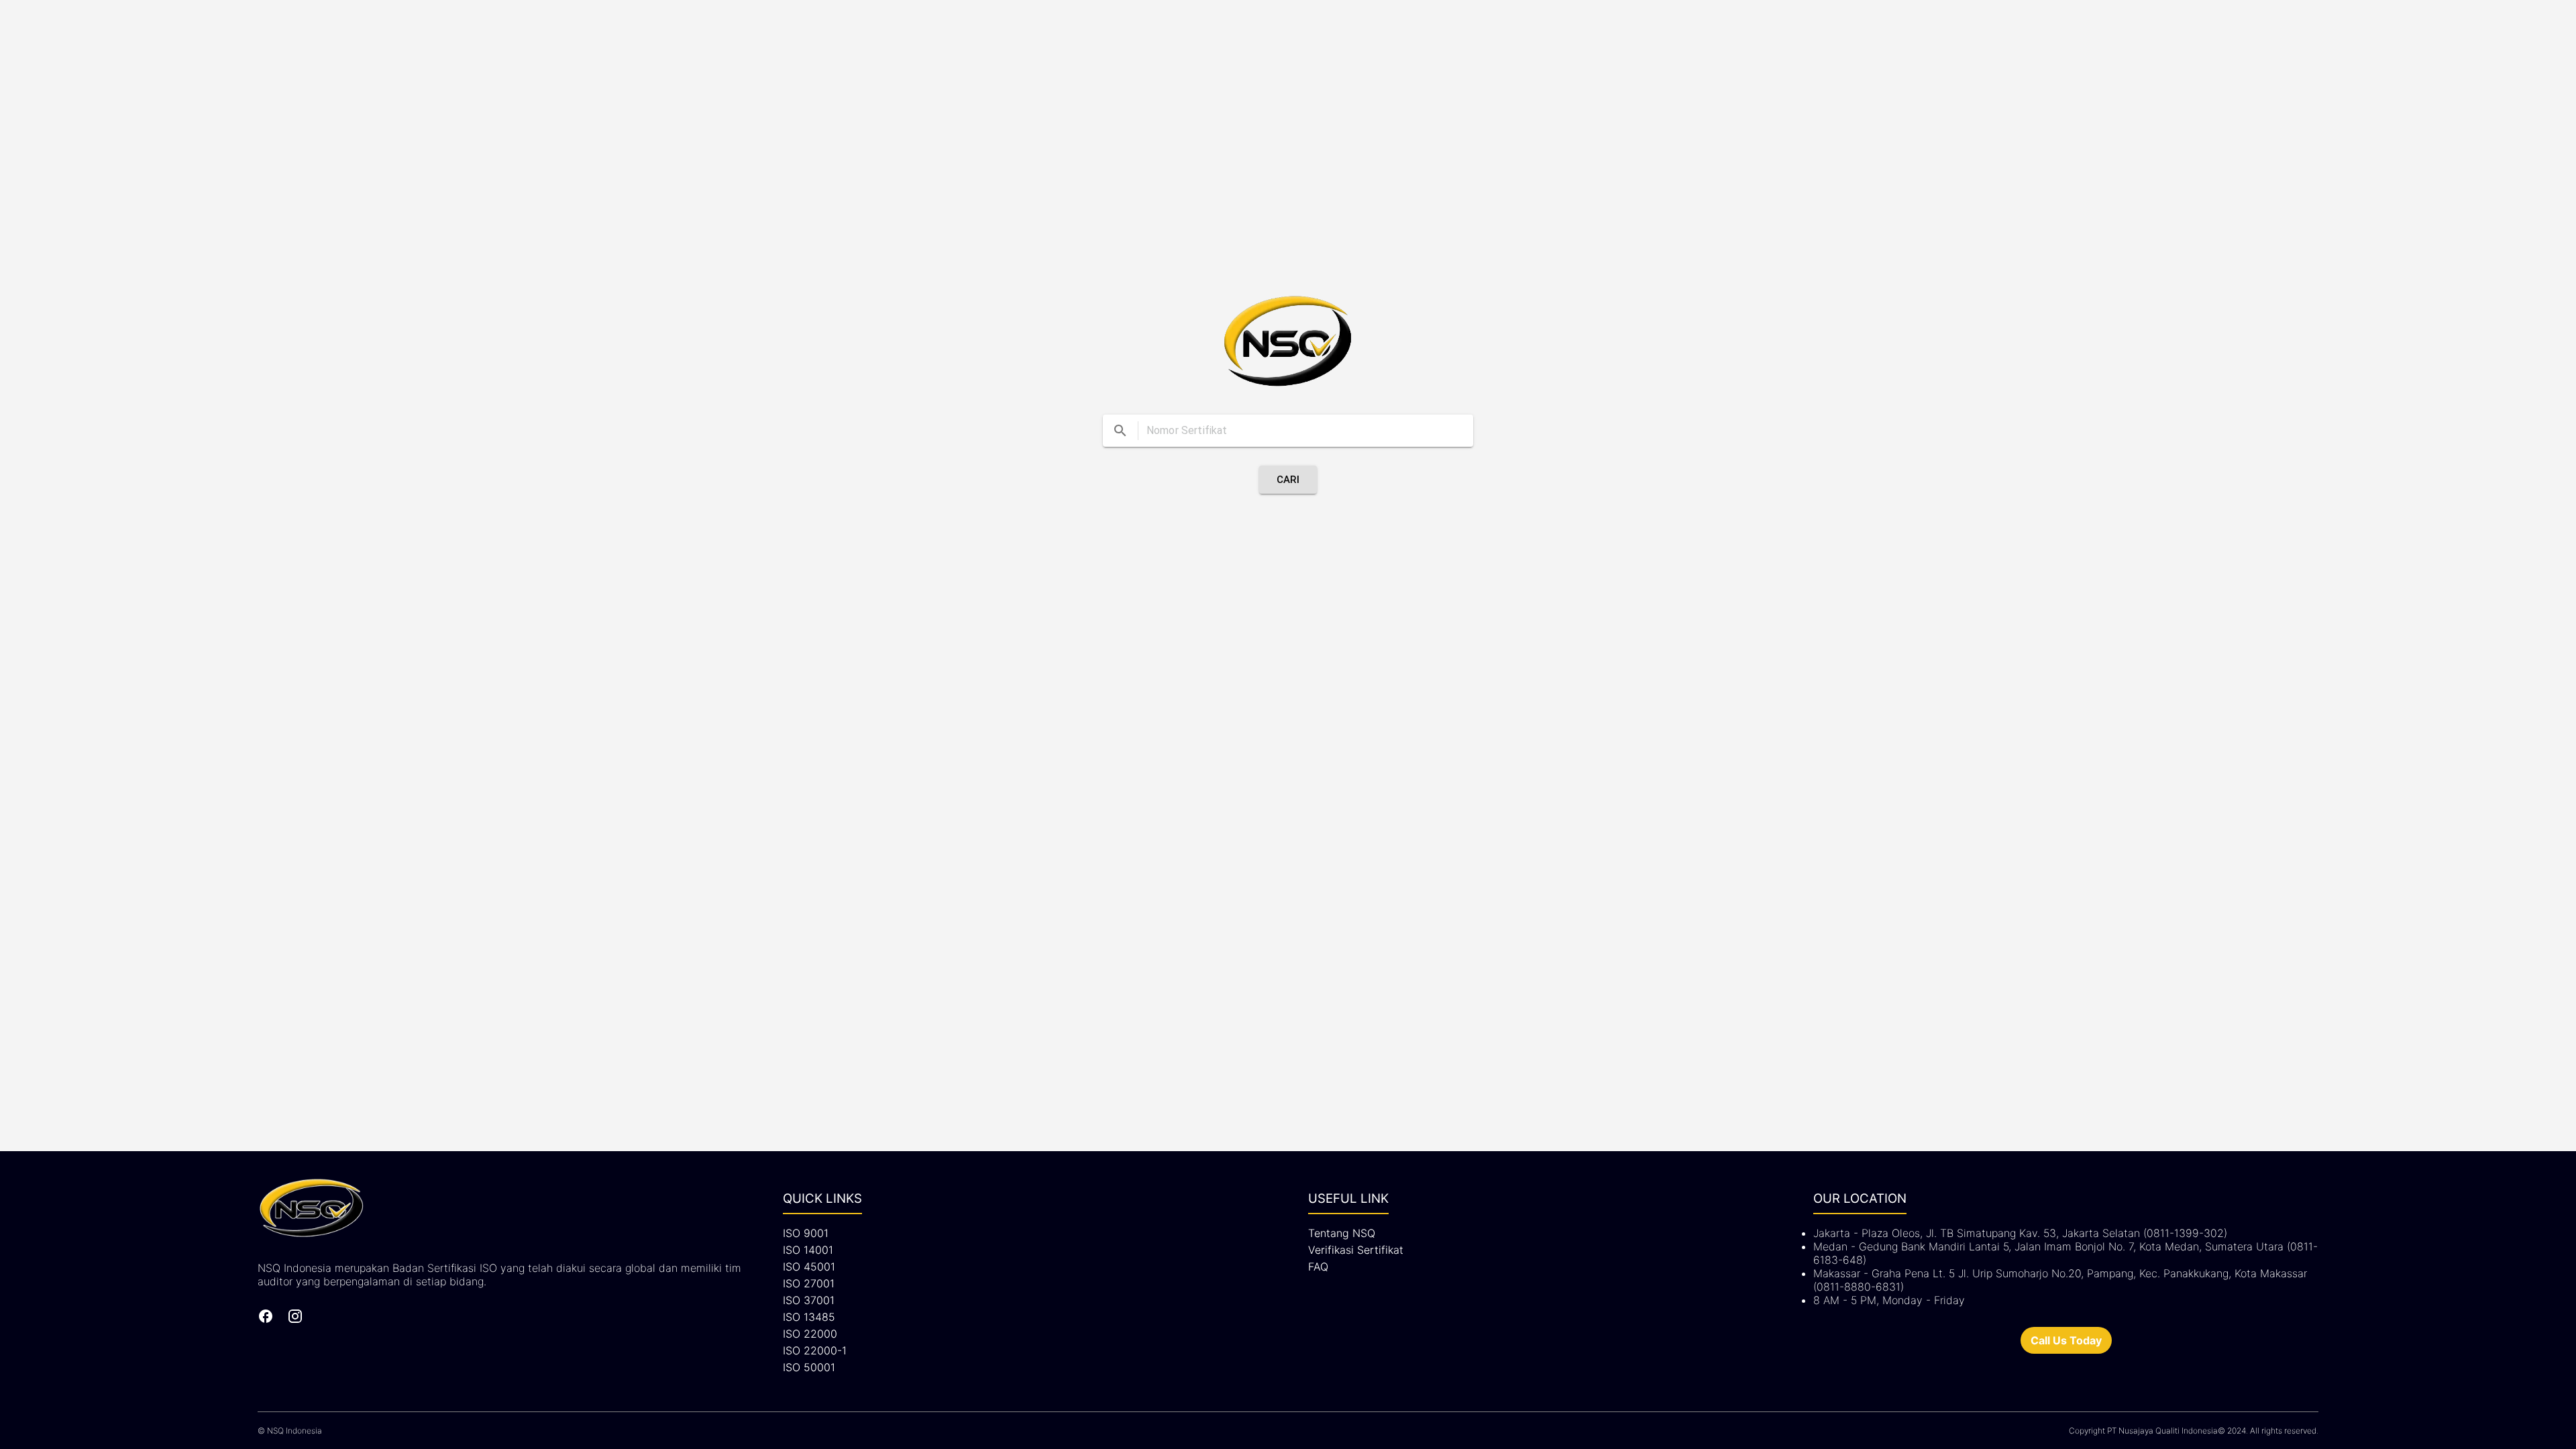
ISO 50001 (809, 1367)
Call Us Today (2066, 1340)
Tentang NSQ (1342, 1233)
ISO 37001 (809, 1300)
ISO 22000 (810, 1334)
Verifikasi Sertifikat (1356, 1250)
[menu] (1120, 431)
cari (1288, 480)
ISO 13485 (809, 1317)
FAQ (1318, 1267)
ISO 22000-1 (815, 1350)
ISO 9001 (806, 1233)
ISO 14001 (808, 1250)
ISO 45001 (809, 1267)
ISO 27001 (809, 1283)
